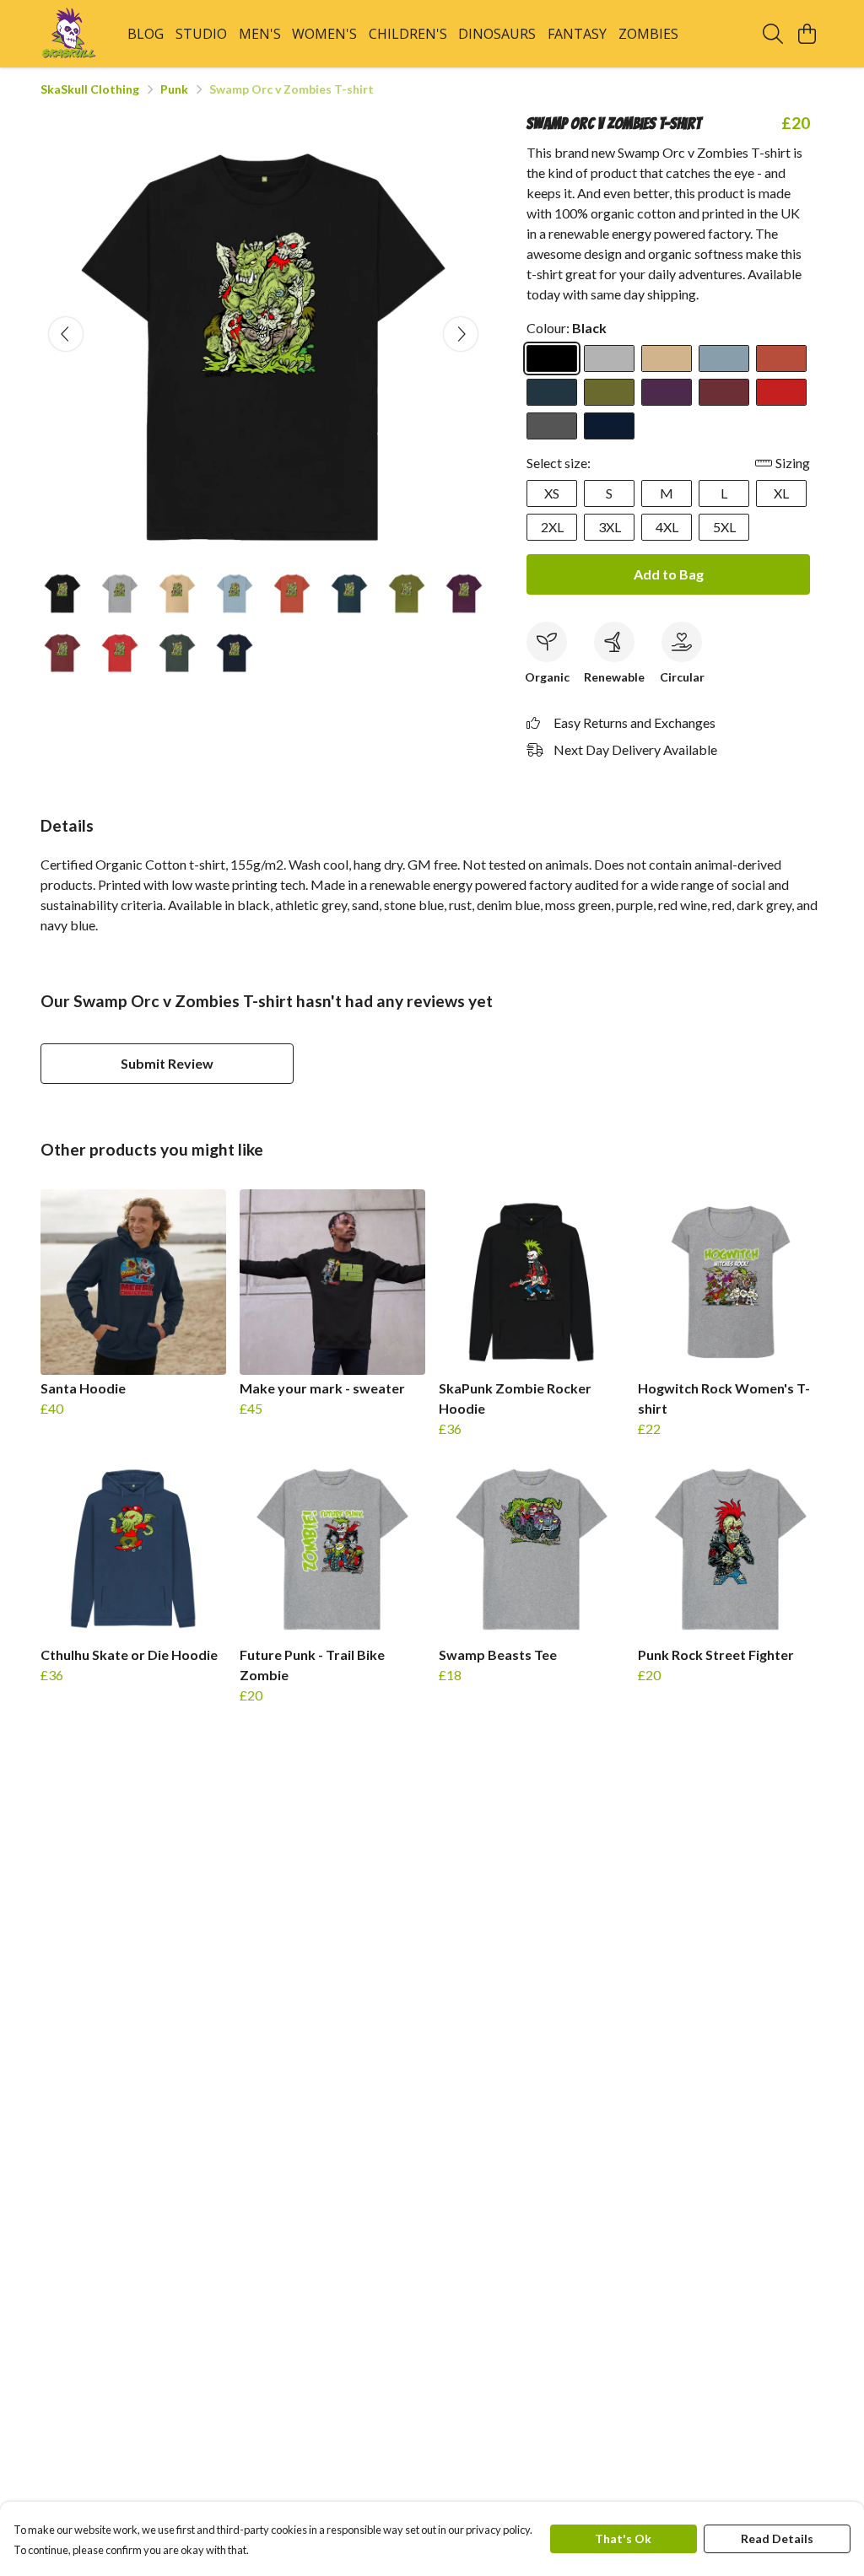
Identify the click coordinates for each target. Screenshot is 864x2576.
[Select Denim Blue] (552, 392)
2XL (552, 527)
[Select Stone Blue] (724, 358)
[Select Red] (781, 392)
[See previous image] (66, 334)
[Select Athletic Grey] (609, 358)
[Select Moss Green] (609, 392)
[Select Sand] (667, 358)
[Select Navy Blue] (609, 426)
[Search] (773, 34)
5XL (724, 527)
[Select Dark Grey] (552, 426)
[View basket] (807, 34)
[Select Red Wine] (724, 392)
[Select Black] (552, 358)
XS (552, 493)
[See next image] (461, 334)
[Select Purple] (667, 392)
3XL (610, 527)
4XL (667, 527)
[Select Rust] (781, 358)
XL (781, 493)
